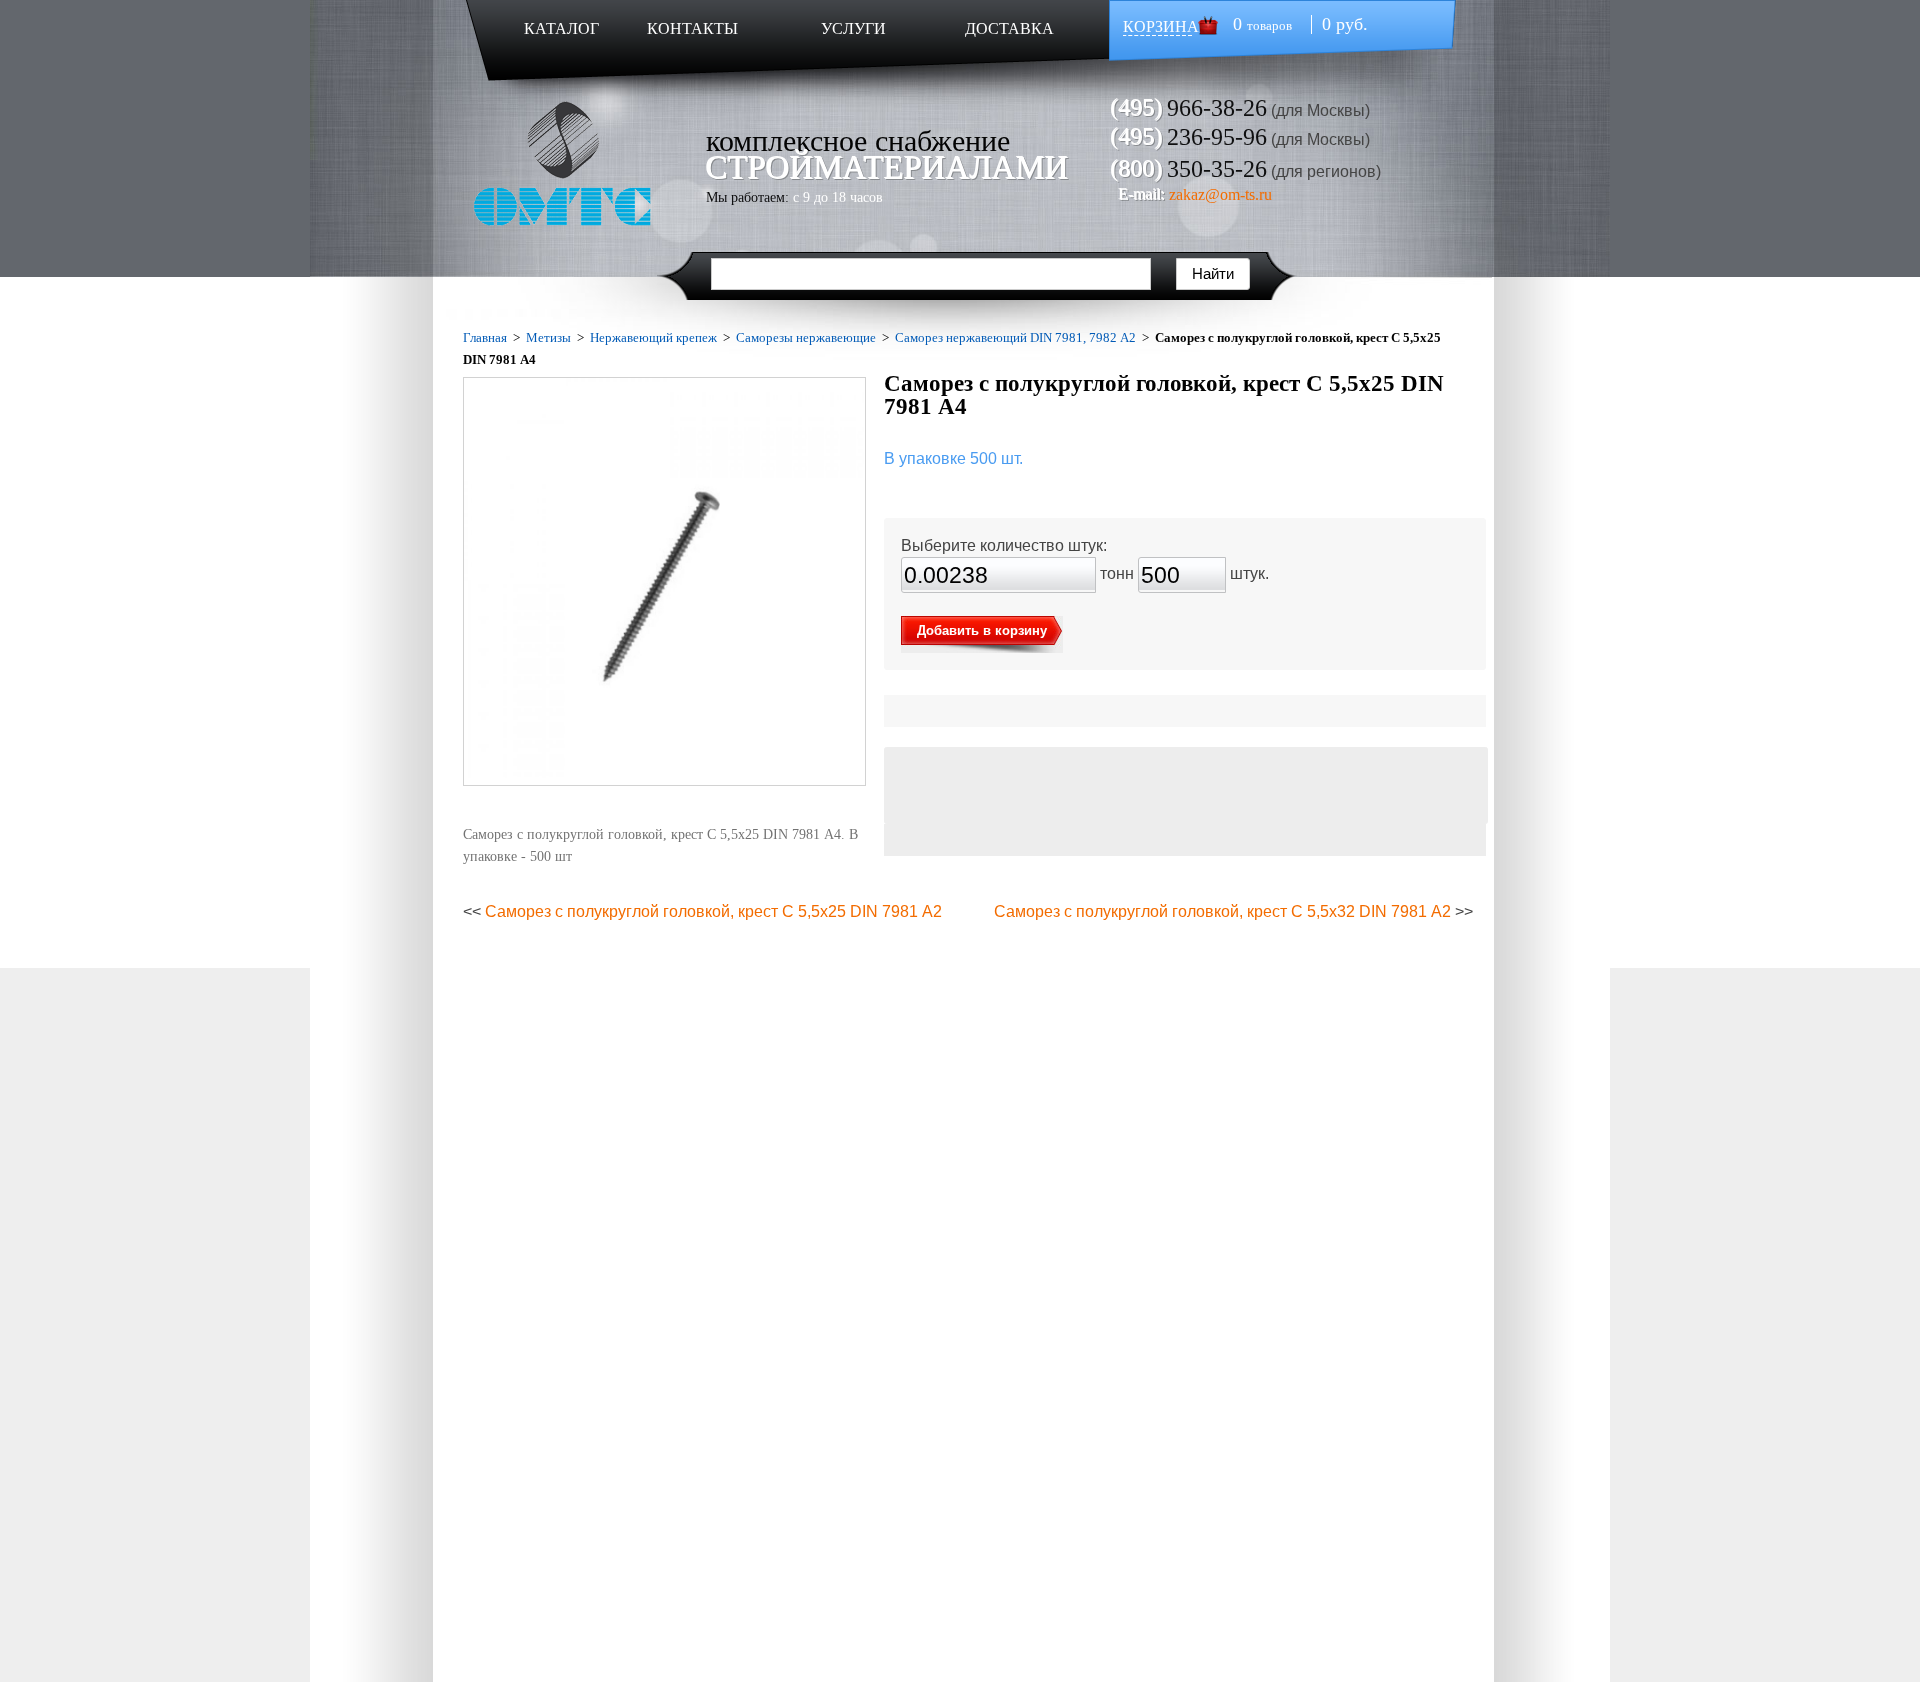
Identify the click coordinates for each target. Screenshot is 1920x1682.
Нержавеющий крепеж (653, 337)
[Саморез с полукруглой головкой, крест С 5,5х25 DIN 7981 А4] (664, 581)
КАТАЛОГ (561, 28)
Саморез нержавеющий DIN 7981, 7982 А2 (1015, 337)
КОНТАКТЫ (692, 28)
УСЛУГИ (853, 28)
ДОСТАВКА (1009, 28)
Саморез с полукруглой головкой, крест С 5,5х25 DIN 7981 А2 (713, 911)
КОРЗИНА (1161, 26)
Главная (485, 337)
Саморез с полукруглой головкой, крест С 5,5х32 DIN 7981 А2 (1222, 911)
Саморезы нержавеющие (806, 337)
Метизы (548, 337)
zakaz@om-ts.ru (1220, 194)
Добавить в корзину (982, 630)
